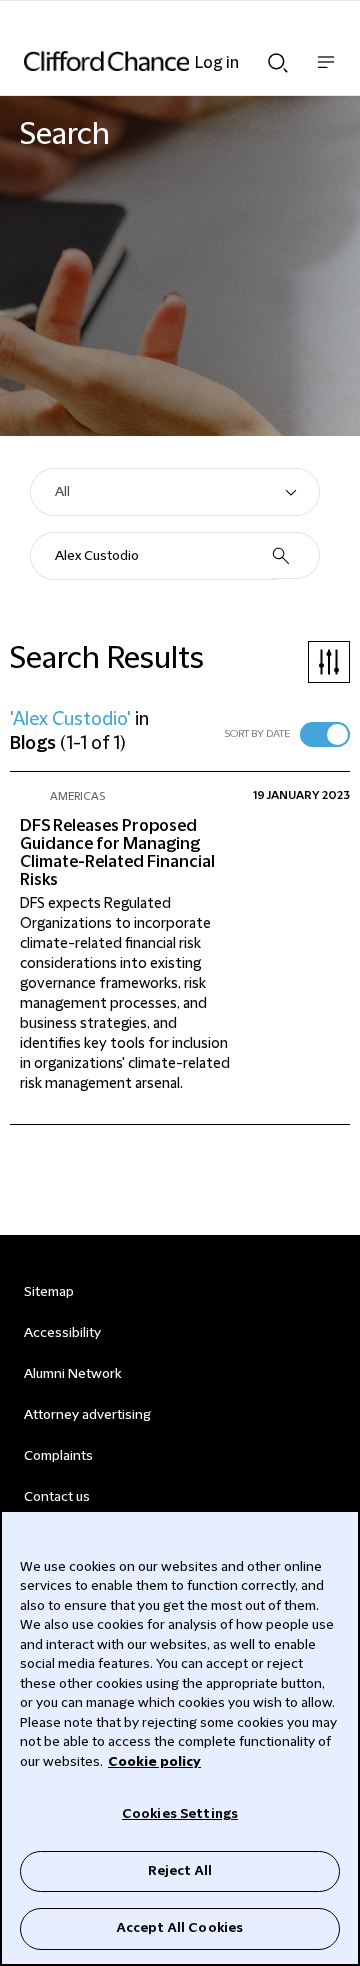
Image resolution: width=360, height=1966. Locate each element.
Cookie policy (154, 1762)
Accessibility (62, 1333)
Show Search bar (278, 57)
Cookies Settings (180, 1814)
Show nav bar (326, 72)
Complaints (58, 1456)
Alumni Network (72, 1374)
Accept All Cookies (180, 1928)
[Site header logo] (150, 61)
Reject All (180, 1871)
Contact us (57, 1497)
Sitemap (49, 1292)
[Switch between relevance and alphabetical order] (325, 734)
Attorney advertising (87, 1415)
